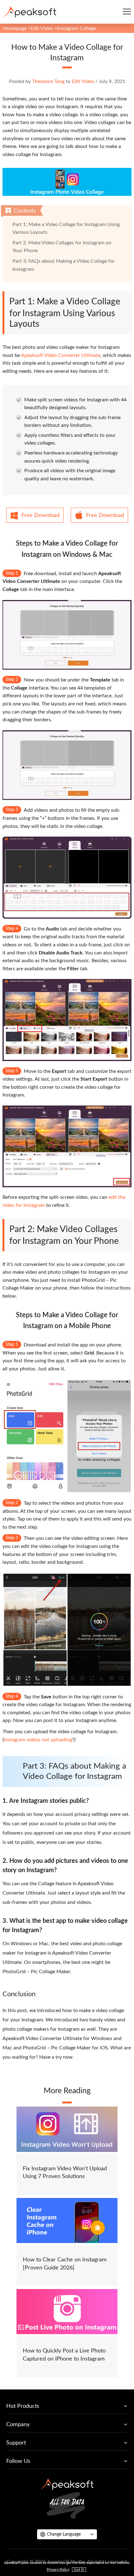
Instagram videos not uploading (38, 1740)
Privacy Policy (58, 2569)
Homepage (15, 28)
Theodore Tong (48, 81)
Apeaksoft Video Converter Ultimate (61, 355)
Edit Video (42, 28)
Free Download (41, 515)
